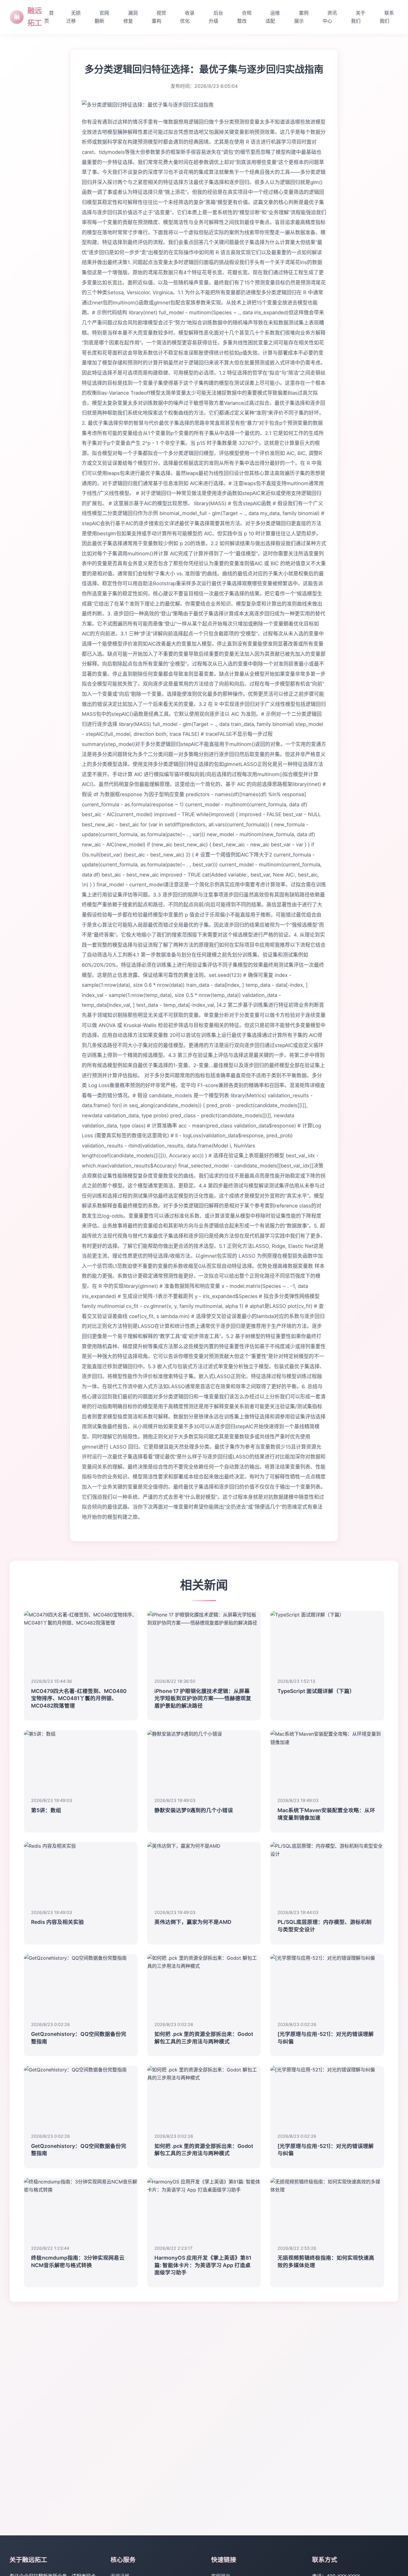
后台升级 (216, 17)
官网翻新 (102, 17)
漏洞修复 (131, 17)
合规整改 (244, 17)
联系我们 (387, 17)
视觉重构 (159, 17)
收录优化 (187, 17)
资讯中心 (330, 17)
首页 (49, 17)
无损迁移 (73, 17)
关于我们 (358, 17)
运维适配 (273, 17)
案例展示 (301, 17)
